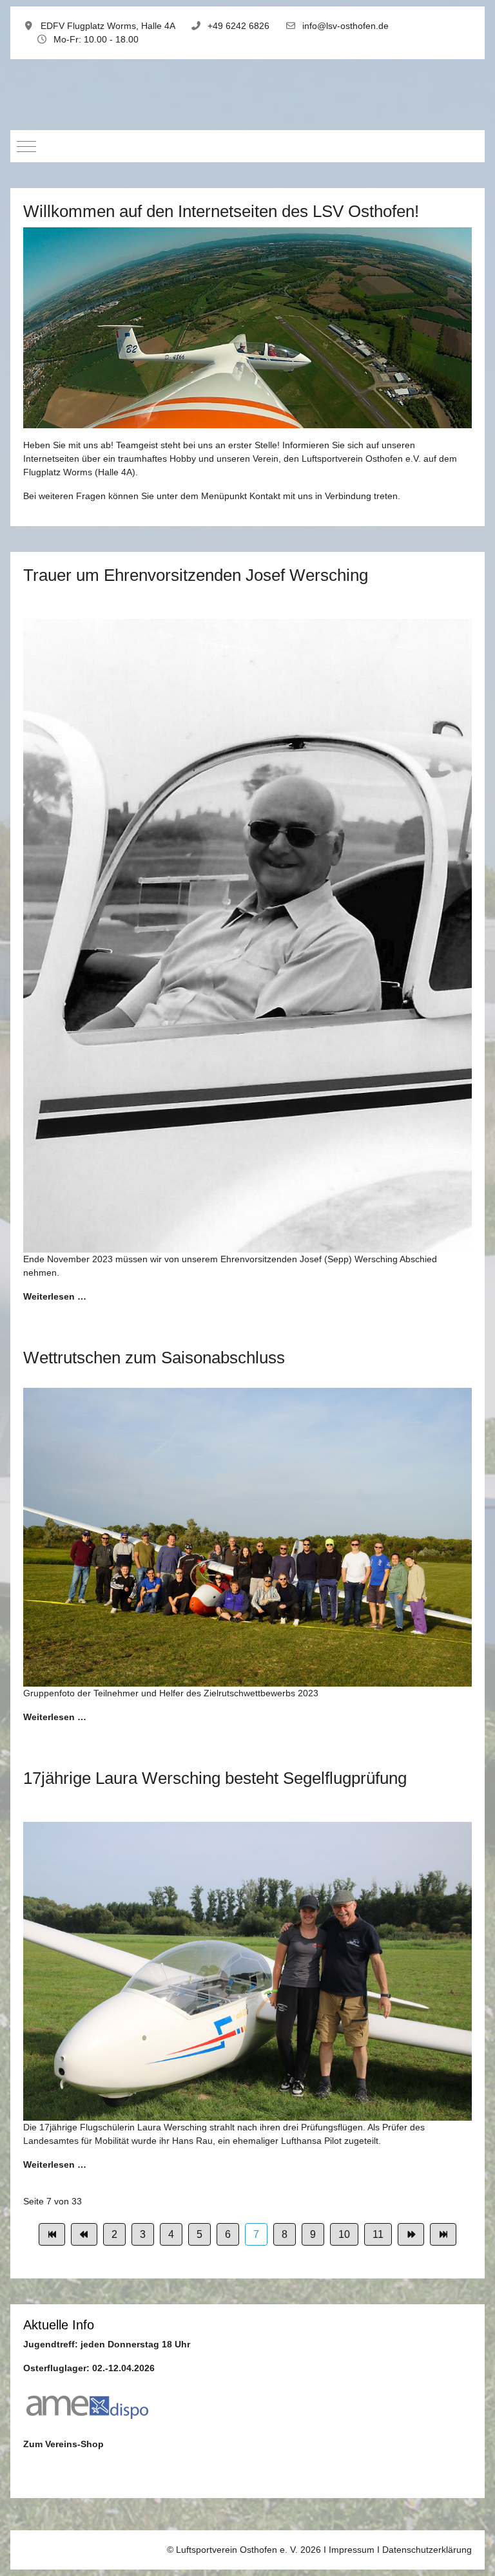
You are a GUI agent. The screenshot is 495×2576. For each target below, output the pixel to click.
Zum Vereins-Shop (63, 2444)
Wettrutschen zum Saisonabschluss (154, 1358)
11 (378, 2234)
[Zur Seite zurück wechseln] (84, 2234)
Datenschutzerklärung (427, 2550)
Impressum (352, 2550)
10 (344, 2234)
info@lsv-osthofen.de (345, 26)
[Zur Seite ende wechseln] (443, 2234)
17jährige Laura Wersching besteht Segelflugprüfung (215, 1778)
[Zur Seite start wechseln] (52, 2234)
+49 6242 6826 (238, 26)
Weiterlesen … (55, 1296)
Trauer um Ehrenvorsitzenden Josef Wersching (196, 575)
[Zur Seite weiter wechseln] (411, 2234)
